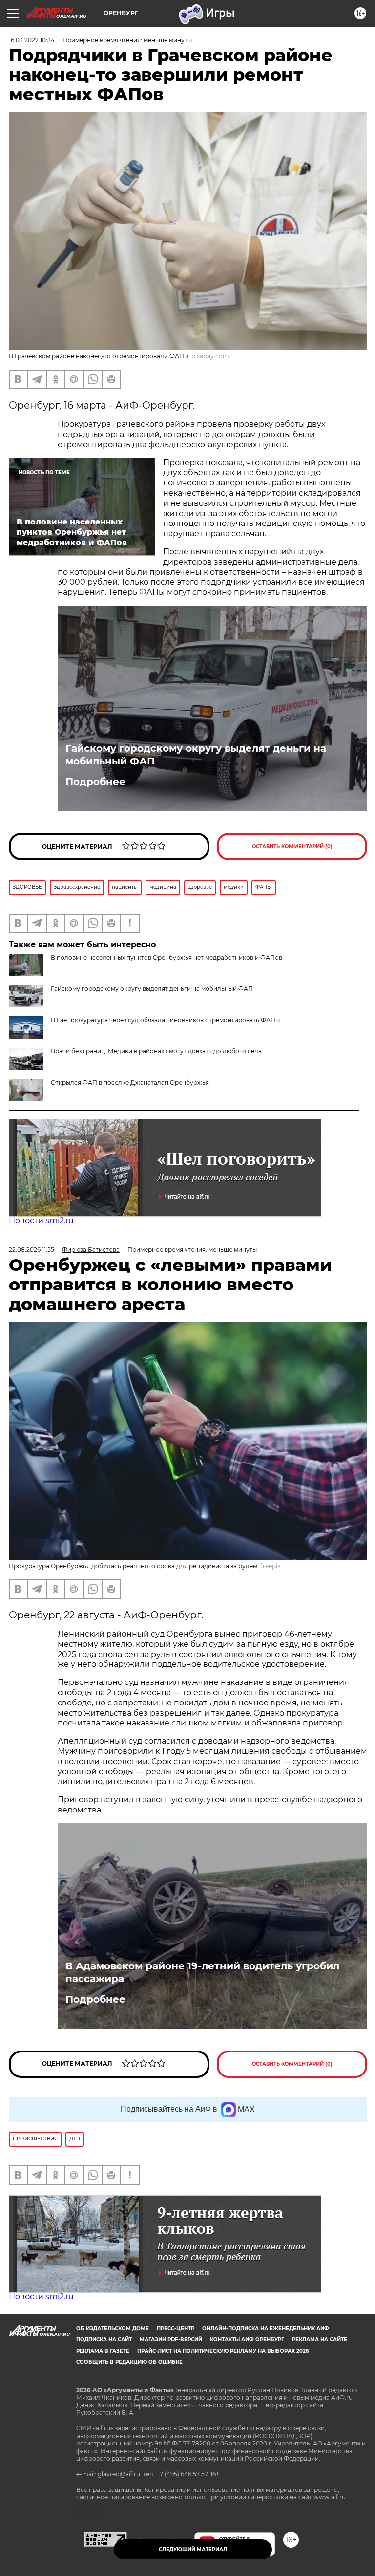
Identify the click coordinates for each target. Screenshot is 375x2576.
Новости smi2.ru (41, 1220)
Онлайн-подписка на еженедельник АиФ (266, 2328)
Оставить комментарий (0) (292, 846)
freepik (271, 1566)
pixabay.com (210, 356)
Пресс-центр (176, 2328)
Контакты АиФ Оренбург (247, 2340)
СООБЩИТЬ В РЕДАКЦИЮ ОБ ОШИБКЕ (129, 2362)
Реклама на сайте (320, 2340)
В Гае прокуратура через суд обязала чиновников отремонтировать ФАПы (165, 1020)
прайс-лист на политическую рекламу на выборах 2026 (223, 2351)
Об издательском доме (113, 2328)
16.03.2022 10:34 (32, 40)
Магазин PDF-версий (171, 2340)
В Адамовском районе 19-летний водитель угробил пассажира (202, 1972)
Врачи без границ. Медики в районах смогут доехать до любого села (156, 1051)
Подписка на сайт (104, 2340)
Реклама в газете (103, 2351)
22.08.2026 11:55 (31, 1250)
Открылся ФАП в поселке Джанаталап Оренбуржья (130, 1082)
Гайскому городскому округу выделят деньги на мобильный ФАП (196, 755)
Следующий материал (193, 2549)
